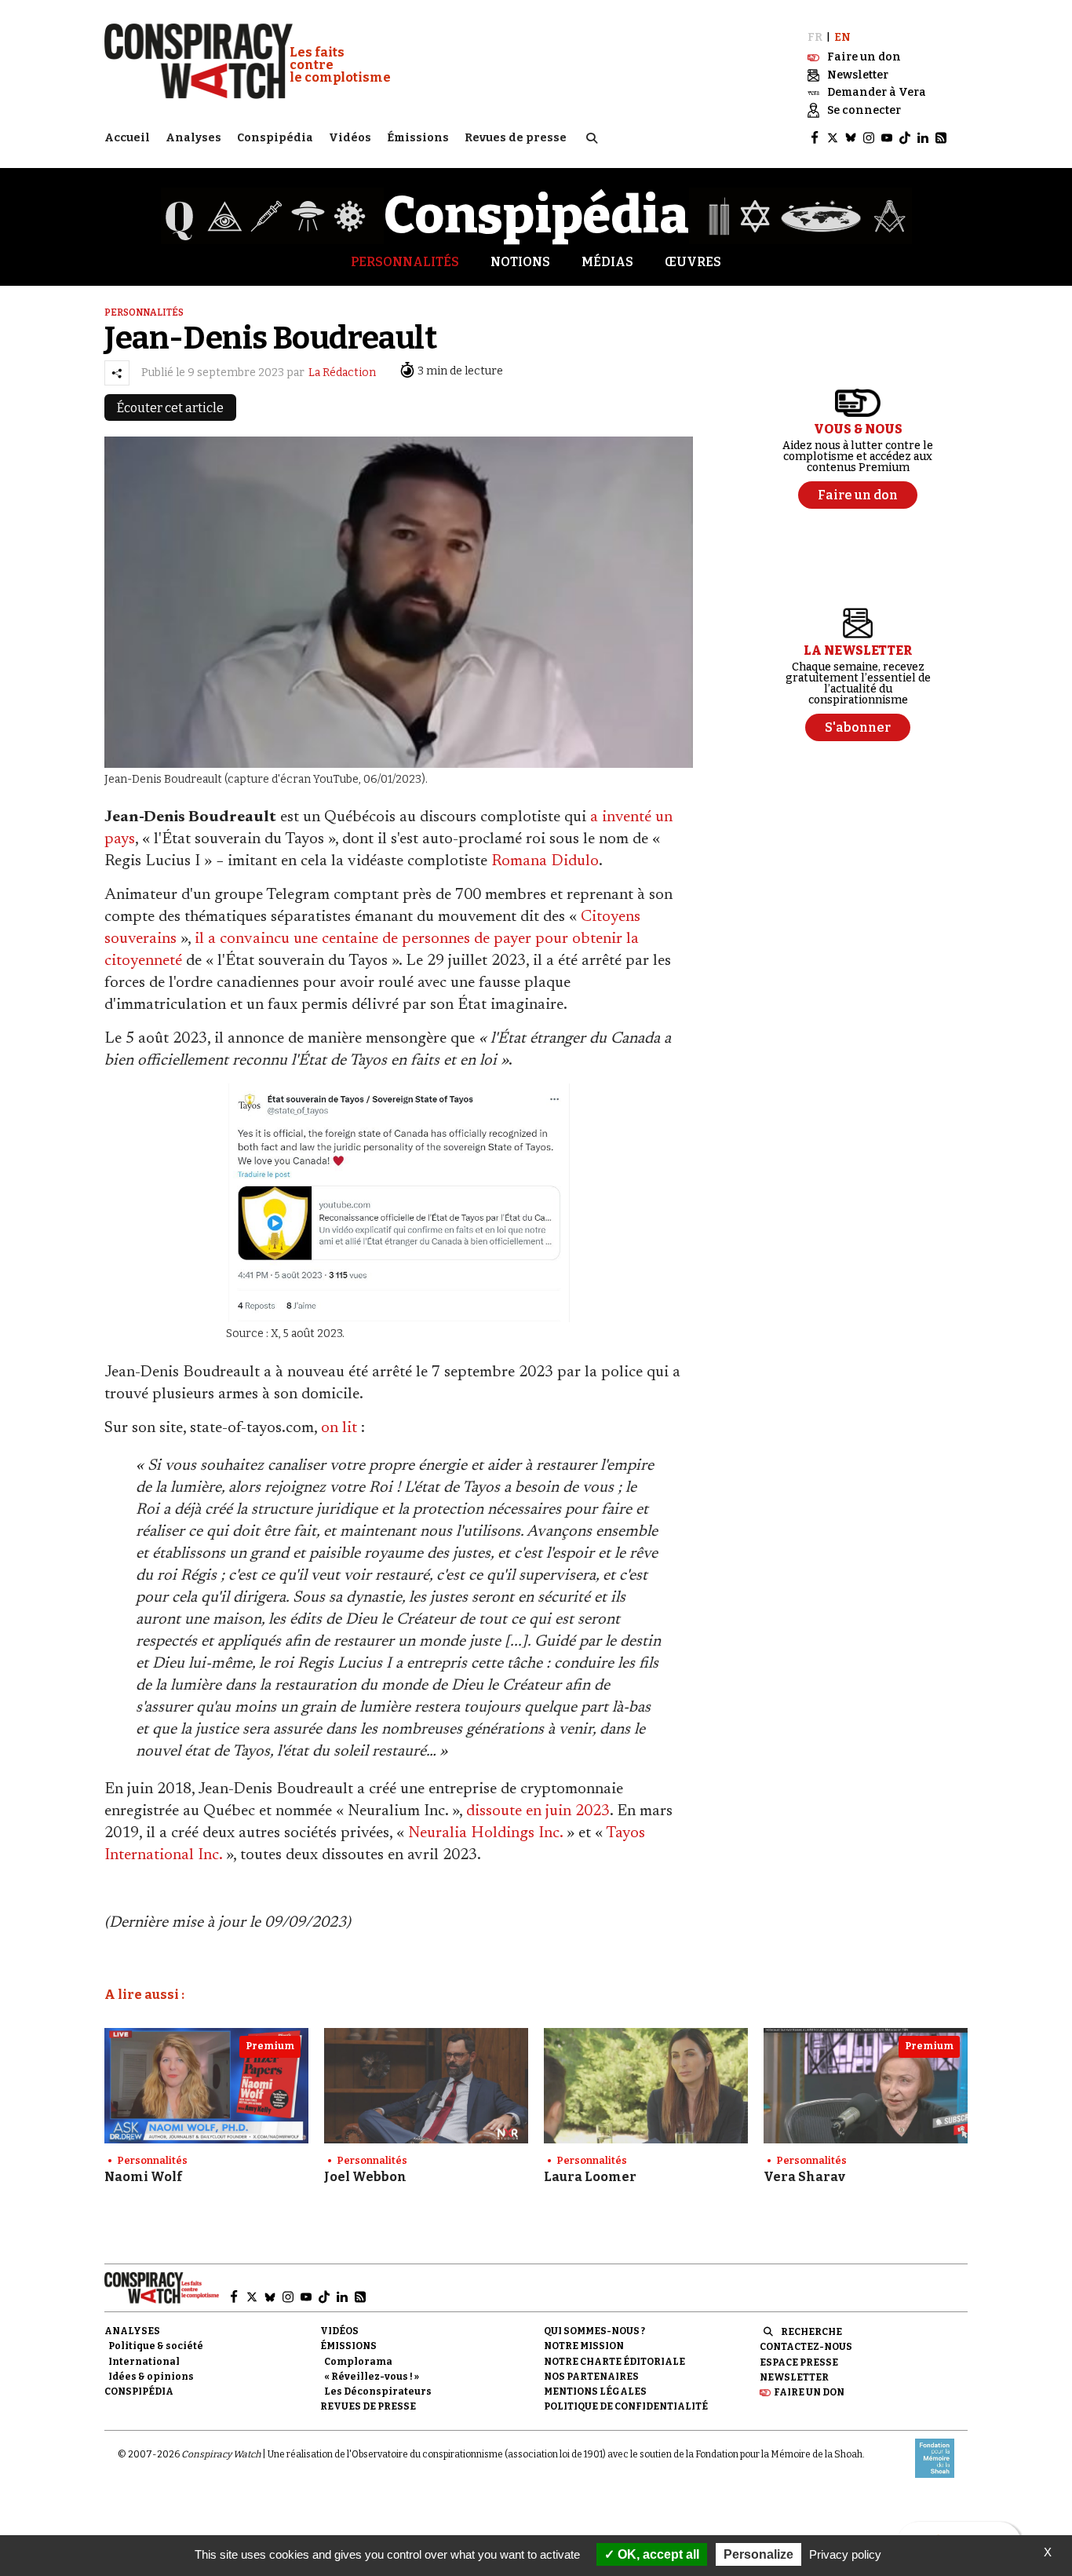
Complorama (358, 2362)
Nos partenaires (591, 2377)
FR (815, 37)
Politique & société (156, 2346)
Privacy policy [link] (845, 2554)
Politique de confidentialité (626, 2406)
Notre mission (584, 2346)
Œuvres (693, 262)
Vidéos (350, 138)
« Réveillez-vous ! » (372, 2377)
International (144, 2362)
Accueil (127, 138)
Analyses (193, 138)
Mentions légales (595, 2391)
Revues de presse (516, 138)
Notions (520, 262)
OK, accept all (657, 2554)
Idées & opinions (151, 2377)
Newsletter (794, 2377)
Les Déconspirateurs (378, 2391)
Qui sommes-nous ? (594, 2331)
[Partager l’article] (117, 373)
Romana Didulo (545, 861)
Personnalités (405, 262)
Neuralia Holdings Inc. (485, 1833)
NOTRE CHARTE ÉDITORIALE (614, 2362)
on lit (339, 1428)
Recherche (811, 2332)
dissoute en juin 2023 (538, 1811)
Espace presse (799, 2362)
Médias (607, 262)
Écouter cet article (170, 408)
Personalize (758, 2554)
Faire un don (809, 2392)
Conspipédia (275, 138)
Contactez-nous (806, 2347)
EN (842, 37)
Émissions (418, 138)
